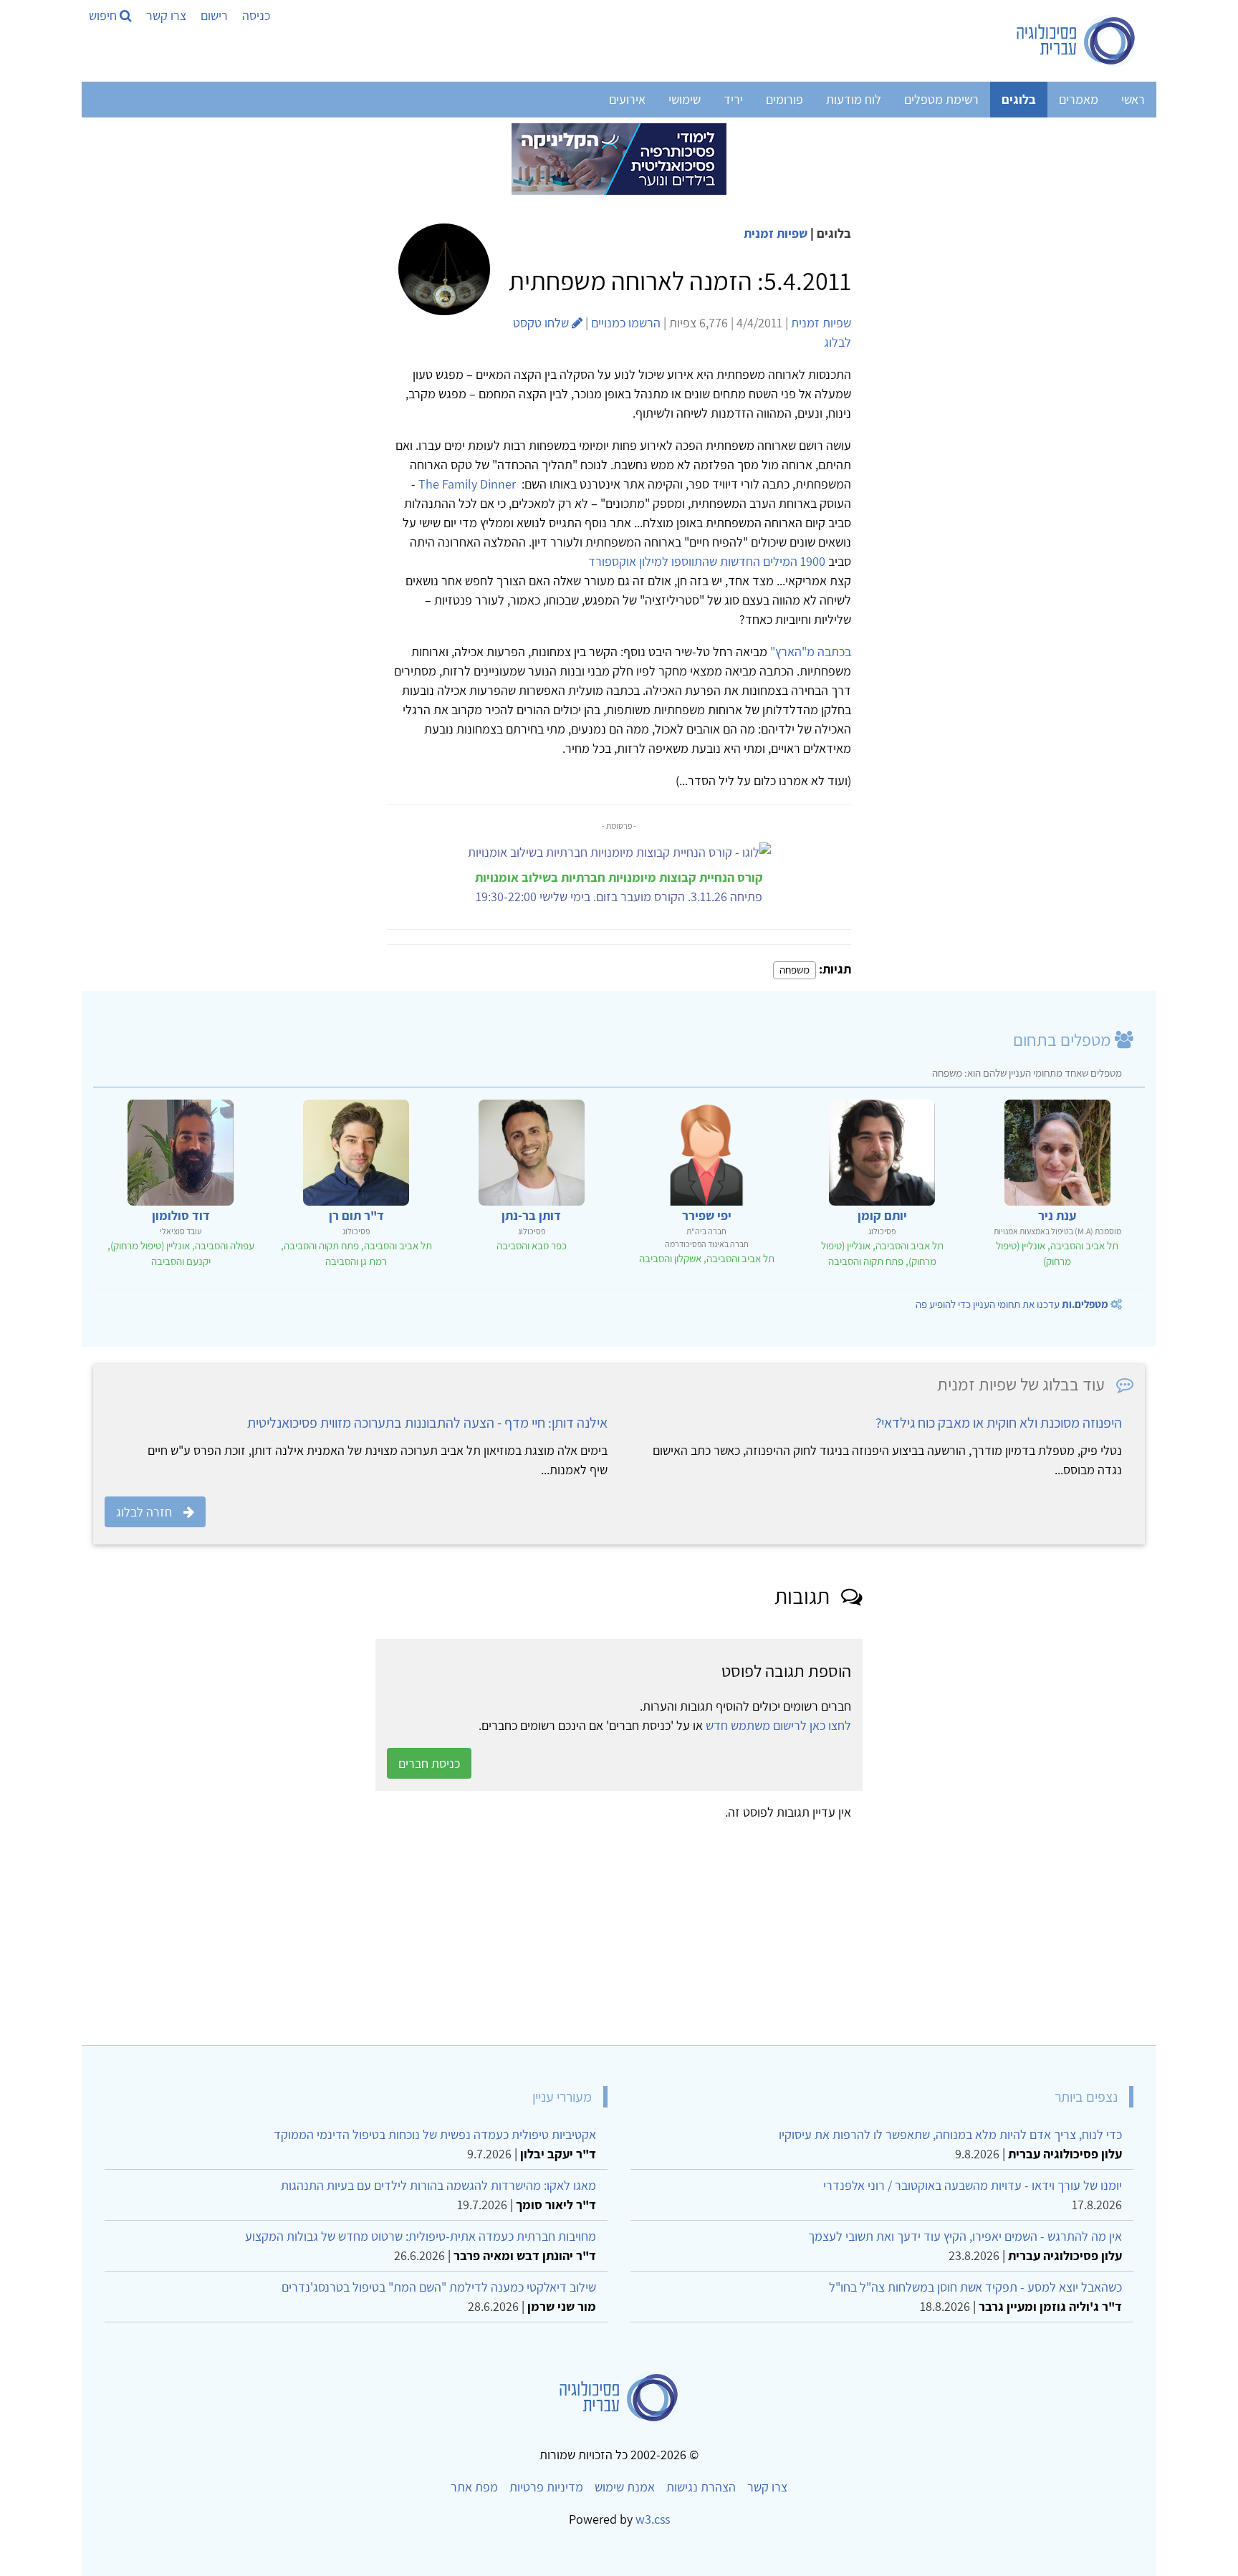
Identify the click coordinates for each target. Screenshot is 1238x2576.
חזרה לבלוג (144, 1512)
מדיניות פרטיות (546, 2487)
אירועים (627, 99)
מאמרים (1079, 99)
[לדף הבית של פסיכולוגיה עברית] (1076, 41)
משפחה (795, 970)
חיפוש (104, 15)
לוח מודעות (854, 99)
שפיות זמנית (776, 233)
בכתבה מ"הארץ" (811, 652)
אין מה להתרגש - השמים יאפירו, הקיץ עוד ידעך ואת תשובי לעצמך (965, 2236)
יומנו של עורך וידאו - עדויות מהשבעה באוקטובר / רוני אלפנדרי (973, 2185)
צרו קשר (166, 15)
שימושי (685, 99)
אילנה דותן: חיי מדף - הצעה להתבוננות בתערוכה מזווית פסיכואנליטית (427, 1423)
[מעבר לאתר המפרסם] (619, 158)
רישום (214, 15)
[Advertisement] (715, 1928)
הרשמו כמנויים (626, 323)
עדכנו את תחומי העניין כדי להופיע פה (1012, 1304)
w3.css (653, 2519)
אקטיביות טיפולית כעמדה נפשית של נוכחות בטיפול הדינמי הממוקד (435, 2134)
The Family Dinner (467, 484)
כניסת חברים (429, 1763)
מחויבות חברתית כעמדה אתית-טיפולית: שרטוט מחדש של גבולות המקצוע (421, 2236)
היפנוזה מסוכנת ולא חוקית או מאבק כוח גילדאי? (999, 1423)
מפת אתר (474, 2487)
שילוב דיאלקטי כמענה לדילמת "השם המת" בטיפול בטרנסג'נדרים (439, 2287)
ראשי (1133, 99)
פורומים (784, 99)
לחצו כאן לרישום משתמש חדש (778, 1725)
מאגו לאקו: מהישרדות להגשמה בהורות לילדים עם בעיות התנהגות (438, 2185)
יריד (733, 99)
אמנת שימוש (625, 2487)
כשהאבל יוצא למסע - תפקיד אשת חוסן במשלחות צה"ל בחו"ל (975, 2287)
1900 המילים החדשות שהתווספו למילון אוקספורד (707, 561)
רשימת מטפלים (941, 99)
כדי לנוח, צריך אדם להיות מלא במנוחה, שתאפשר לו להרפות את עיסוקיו (950, 2134)
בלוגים (1019, 99)
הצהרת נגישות (701, 2487)
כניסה (256, 15)
